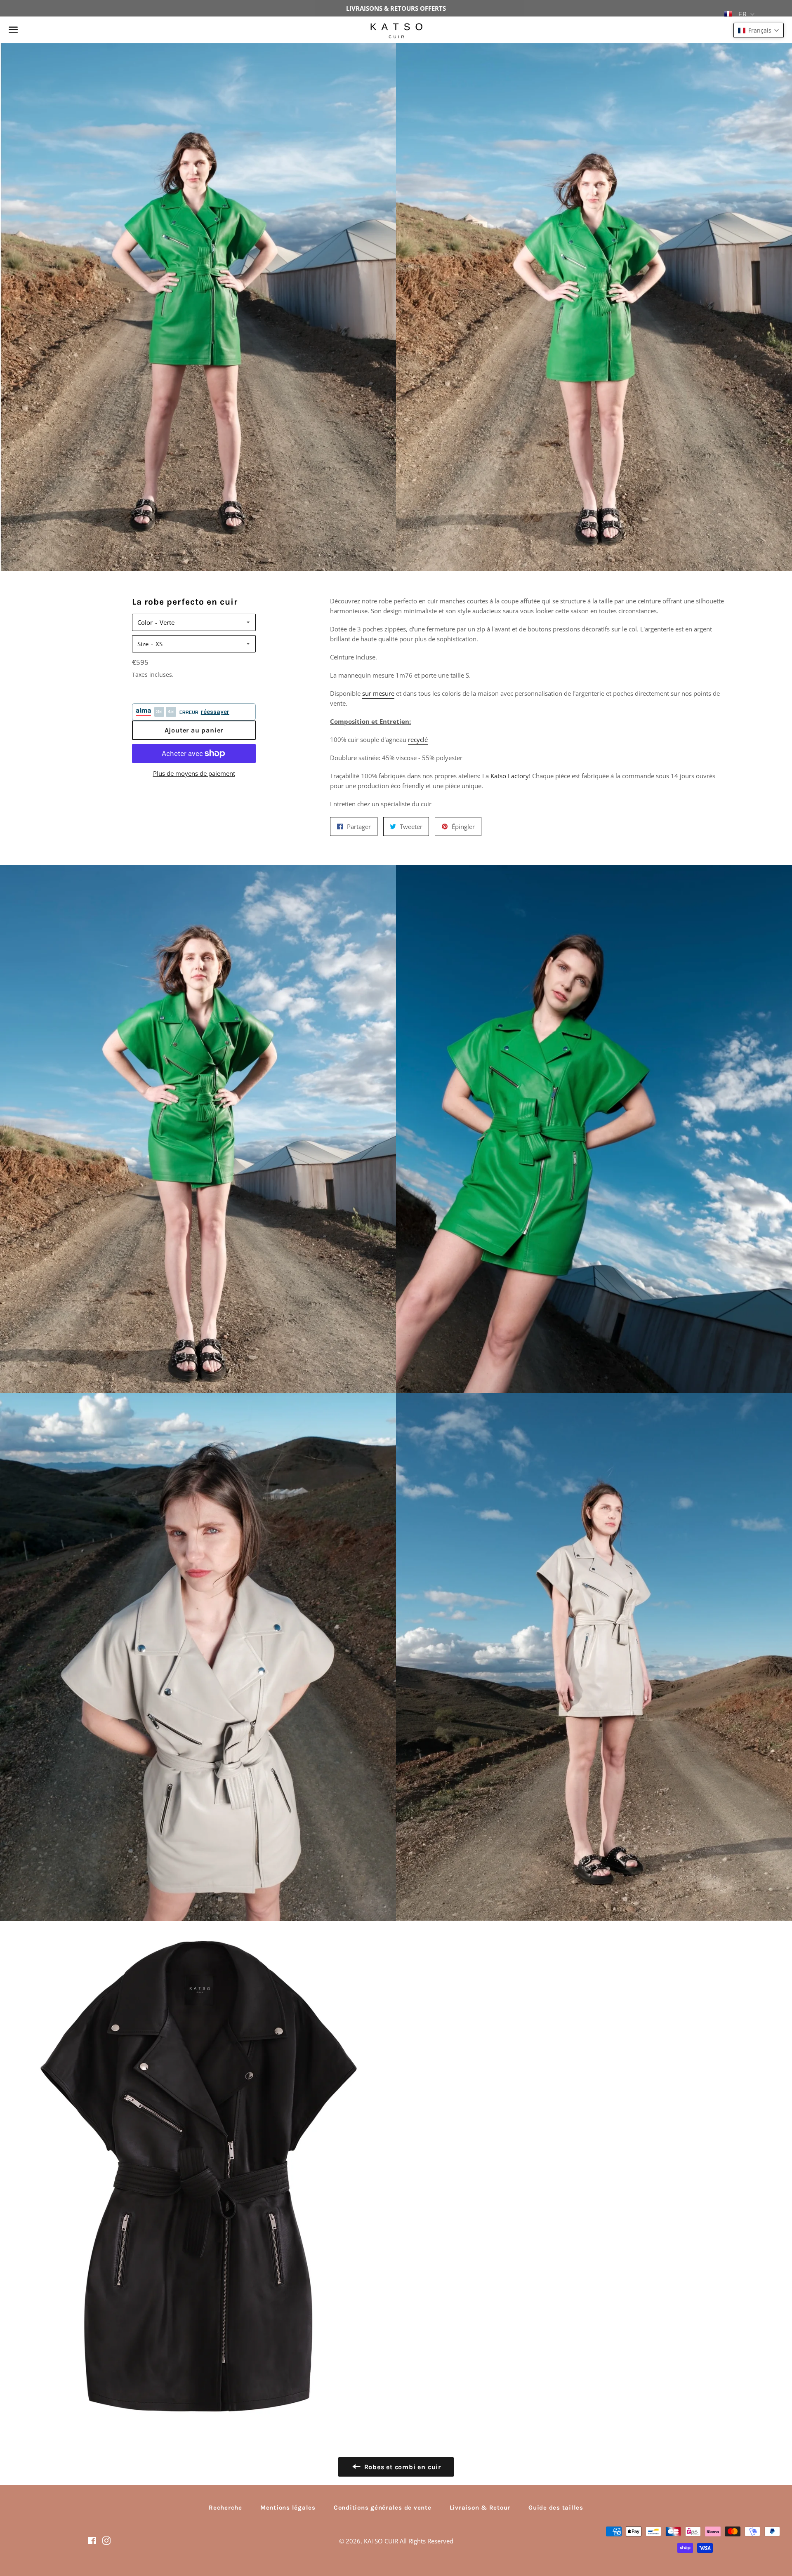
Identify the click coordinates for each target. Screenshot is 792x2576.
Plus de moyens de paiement (194, 773)
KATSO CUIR (381, 2541)
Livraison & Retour (480, 2508)
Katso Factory (510, 776)
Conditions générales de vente (383, 2508)
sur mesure (378, 693)
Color (145, 622)
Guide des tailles (556, 2508)
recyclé (418, 739)
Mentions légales (288, 2508)
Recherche (225, 2508)
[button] (759, 30)
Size (143, 644)
